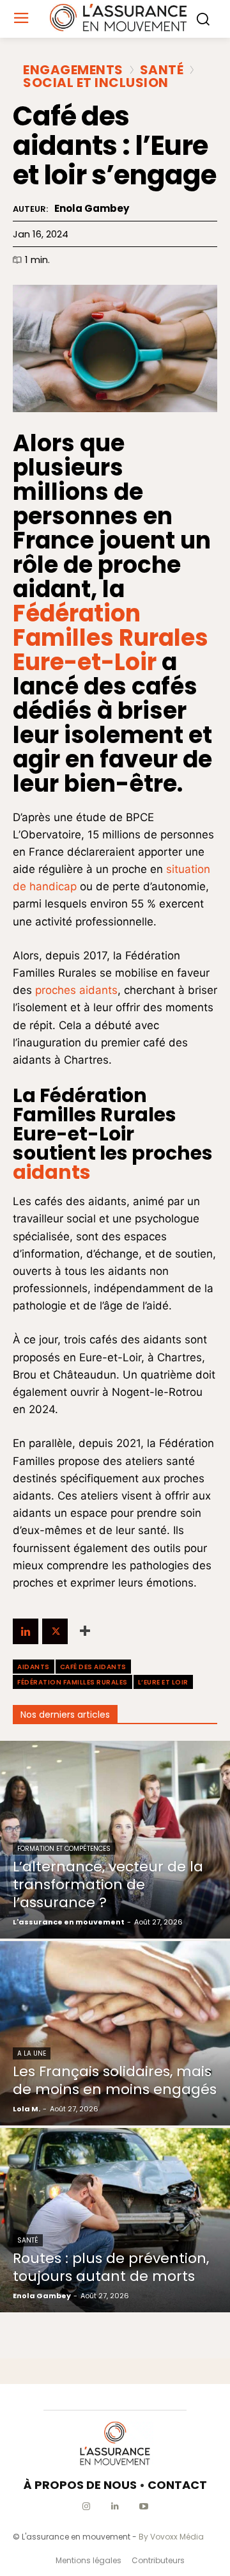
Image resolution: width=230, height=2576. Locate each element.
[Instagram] (87, 2507)
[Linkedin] (26, 1631)
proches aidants (76, 990)
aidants (52, 1172)
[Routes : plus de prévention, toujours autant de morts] (115, 2220)
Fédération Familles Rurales (73, 1682)
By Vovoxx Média (171, 2537)
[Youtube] (144, 2507)
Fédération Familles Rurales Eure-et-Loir (111, 638)
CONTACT (177, 2485)
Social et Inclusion (96, 83)
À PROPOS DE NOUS (80, 2485)
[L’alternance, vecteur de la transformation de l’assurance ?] (115, 1840)
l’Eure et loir (163, 1682)
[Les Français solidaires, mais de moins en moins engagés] (115, 2033)
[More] (85, 1631)
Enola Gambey (92, 209)
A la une (32, 2053)
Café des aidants (93, 1667)
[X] (55, 1631)
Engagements (73, 70)
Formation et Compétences (64, 1849)
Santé (162, 70)
